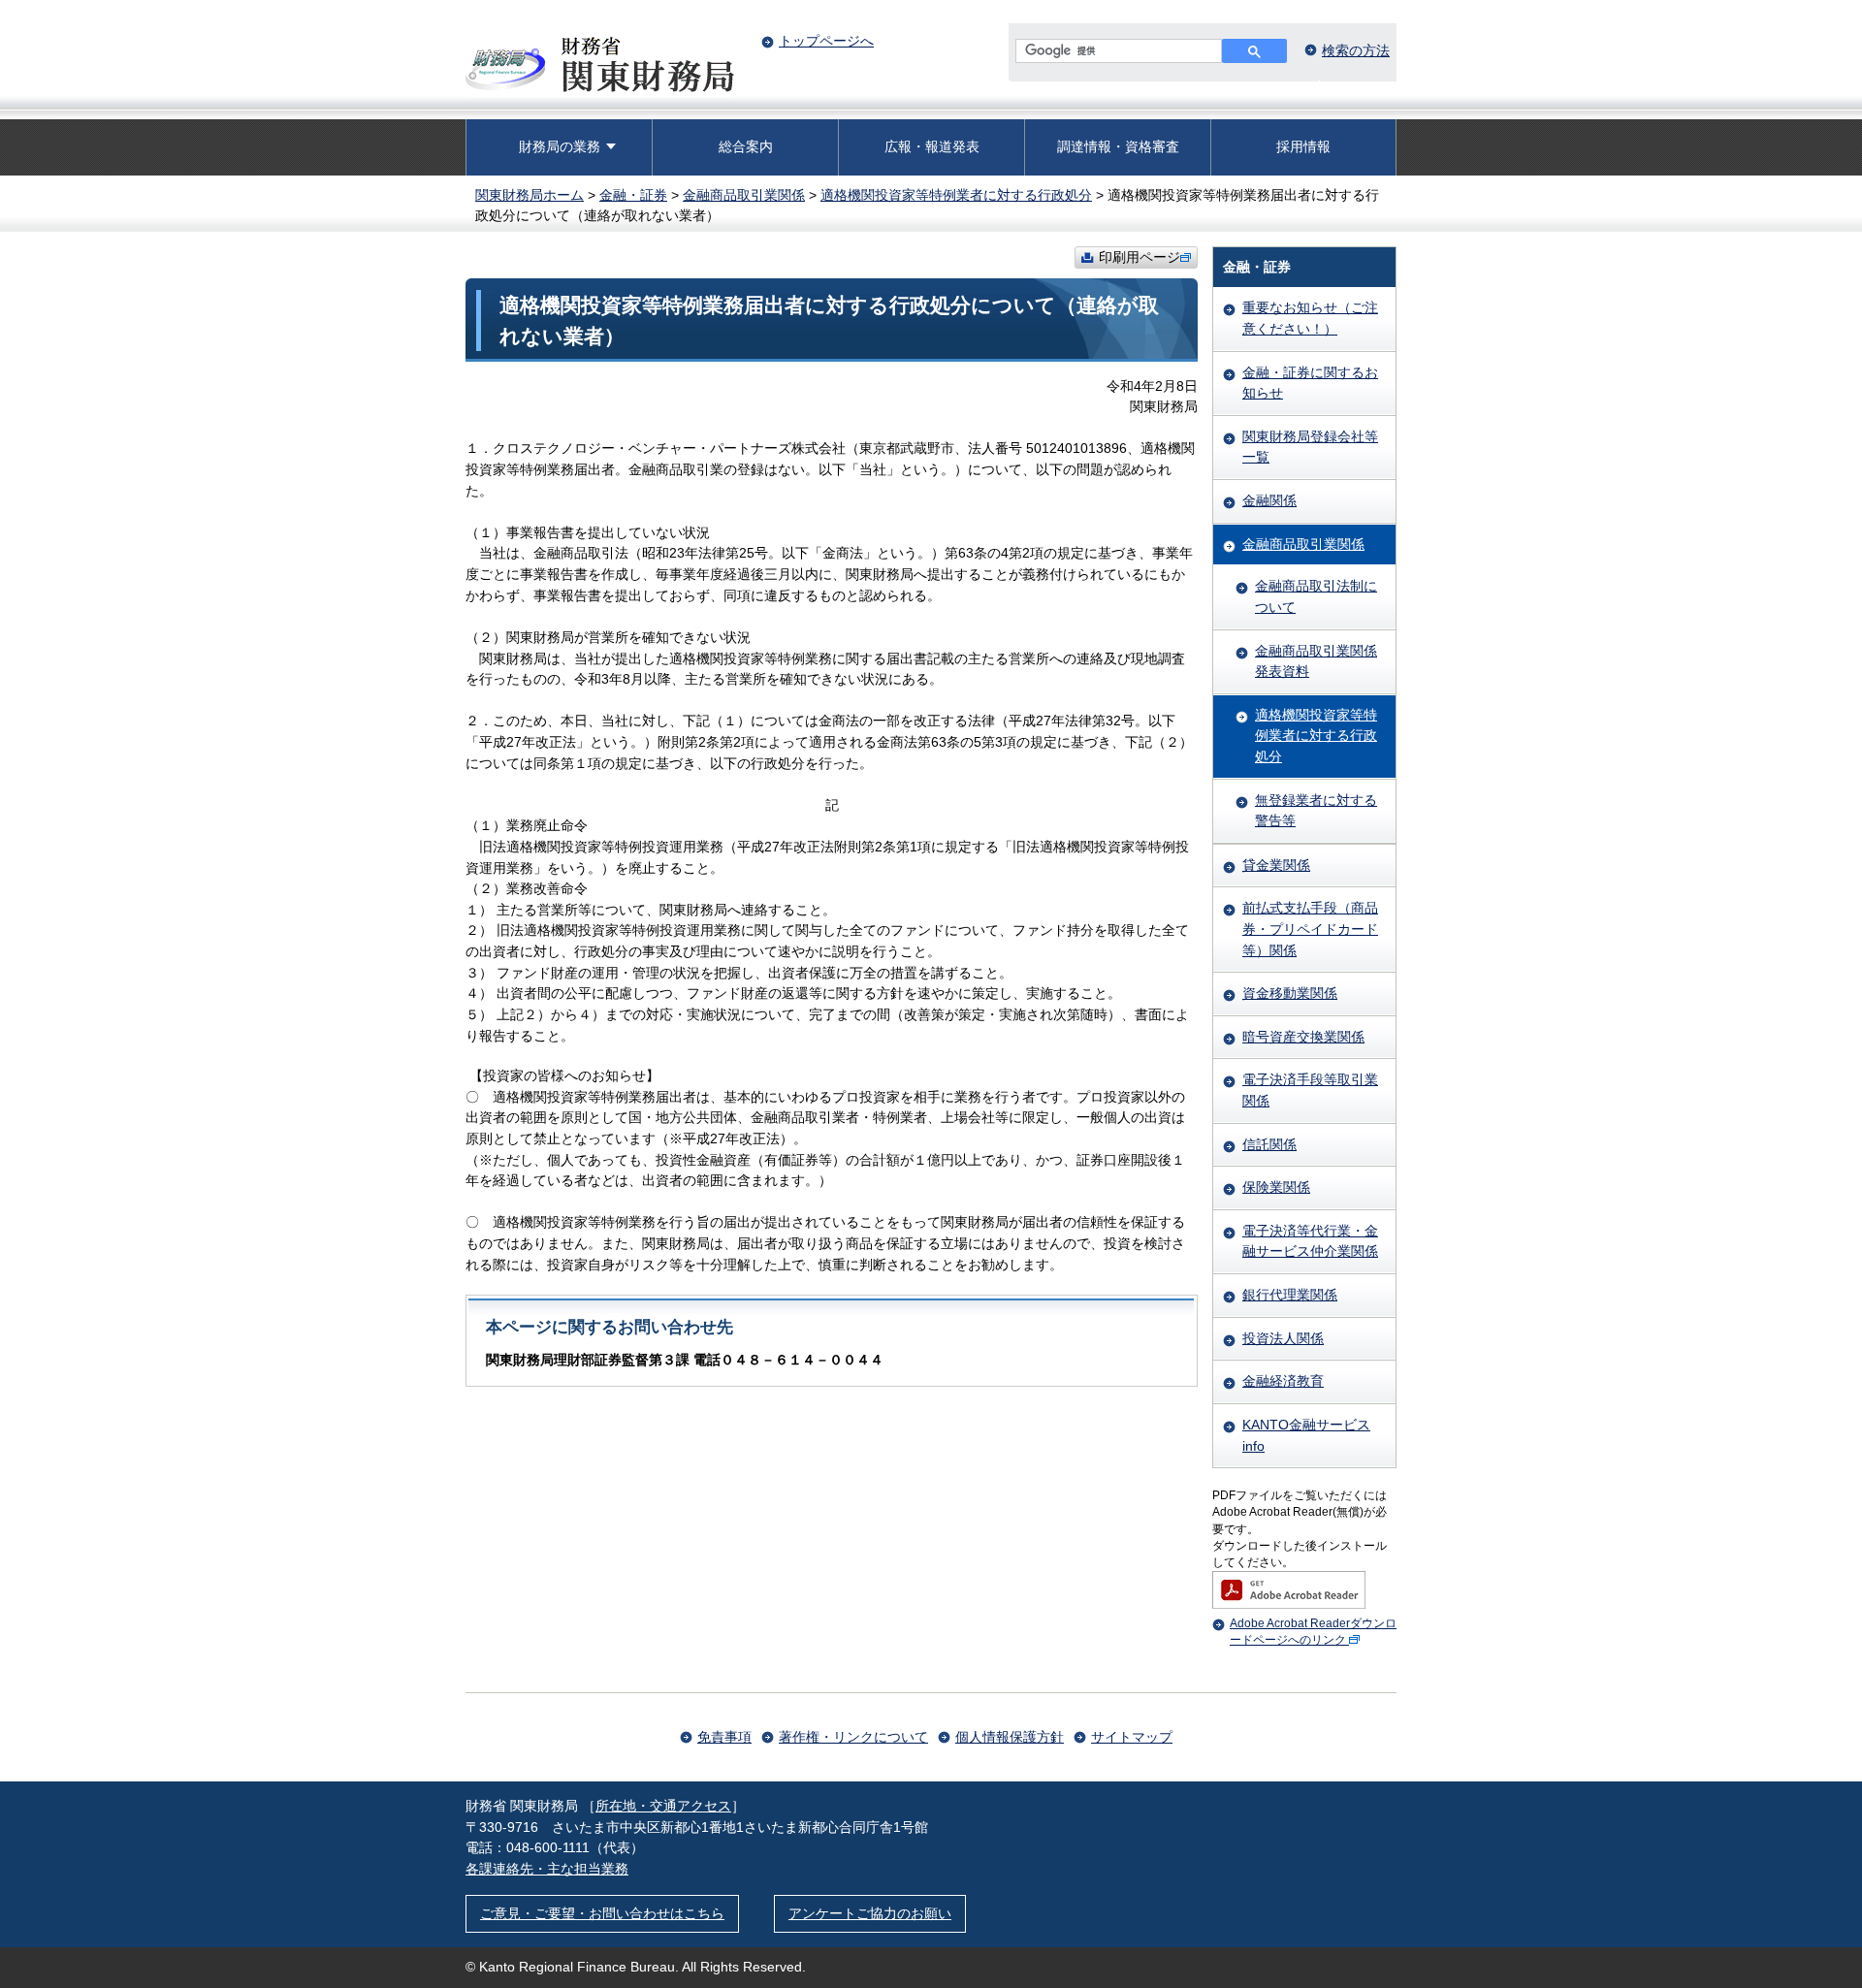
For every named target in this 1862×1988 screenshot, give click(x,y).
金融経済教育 (1283, 1381)
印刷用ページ (1140, 257)
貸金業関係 (1276, 865)
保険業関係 (1276, 1187)
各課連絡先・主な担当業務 (547, 1869)
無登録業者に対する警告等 (1316, 811)
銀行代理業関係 (1290, 1295)
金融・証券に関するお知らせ (1310, 383)
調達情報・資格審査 (1118, 146)
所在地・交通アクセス (663, 1806)
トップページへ (826, 41)
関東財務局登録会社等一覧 (1310, 447)
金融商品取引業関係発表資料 (1316, 661)
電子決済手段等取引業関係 (1310, 1090)
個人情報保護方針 (1010, 1737)
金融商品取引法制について (1316, 596)
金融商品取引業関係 (744, 195)
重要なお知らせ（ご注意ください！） (1310, 318)
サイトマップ (1132, 1737)
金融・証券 (633, 195)
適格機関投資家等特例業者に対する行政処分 (956, 195)
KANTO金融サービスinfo (1306, 1435)
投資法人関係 (1283, 1338)
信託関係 (1269, 1144)
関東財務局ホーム (530, 195)
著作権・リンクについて (853, 1737)
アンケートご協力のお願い (870, 1913)
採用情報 (1303, 146)
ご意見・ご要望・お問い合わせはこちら (602, 1913)
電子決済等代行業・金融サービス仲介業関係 (1310, 1241)
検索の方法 (1356, 50)
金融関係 (1269, 500)
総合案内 (746, 146)
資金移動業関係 (1290, 993)
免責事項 (724, 1737)
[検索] (1254, 51)
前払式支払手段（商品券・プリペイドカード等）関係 (1310, 929)
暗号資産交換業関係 (1303, 1037)
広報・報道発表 (932, 146)
